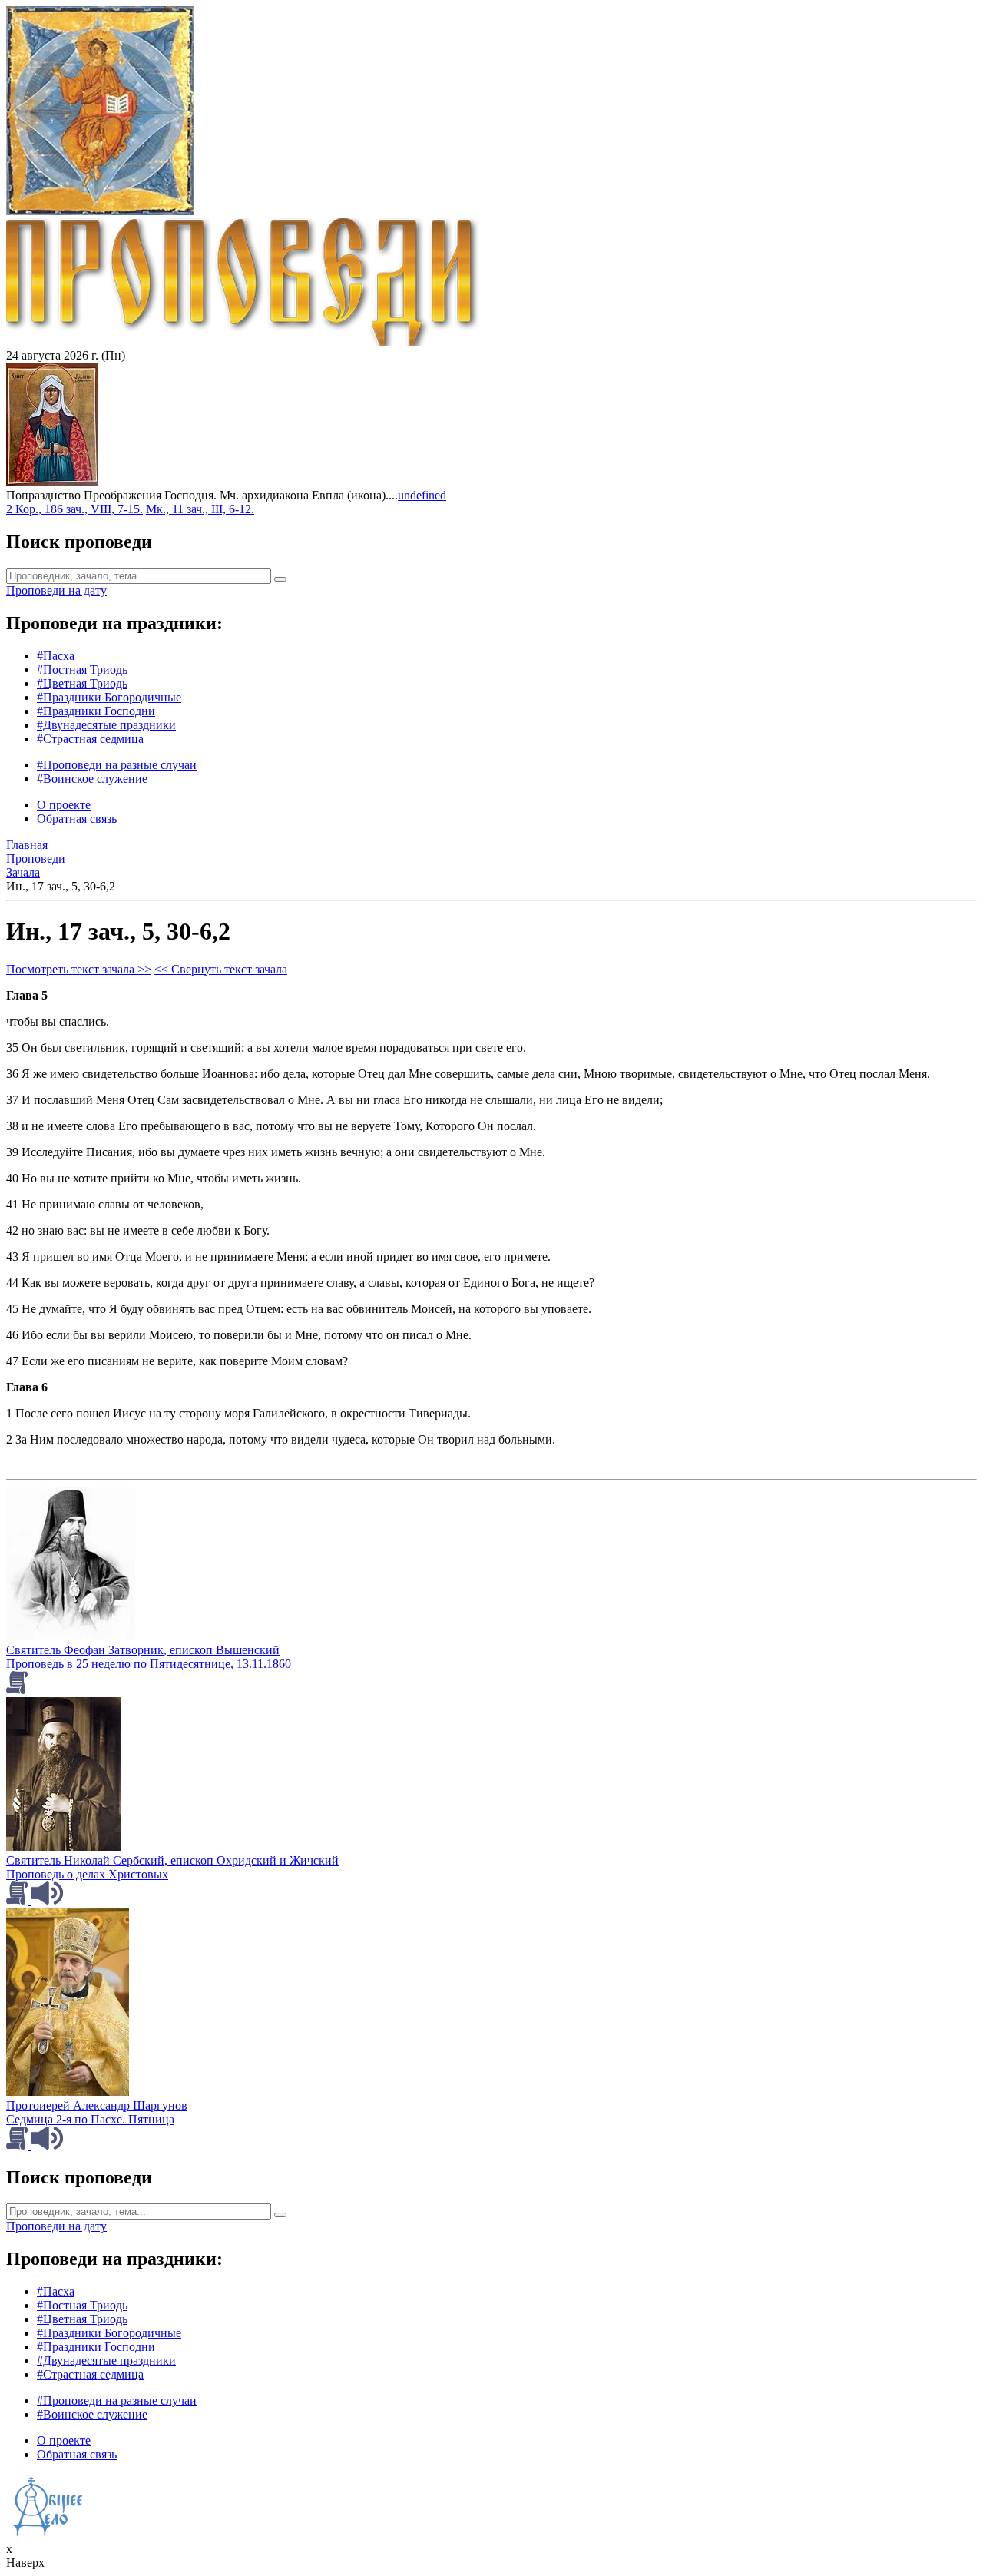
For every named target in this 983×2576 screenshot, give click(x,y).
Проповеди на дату (56, 590)
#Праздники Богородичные (109, 697)
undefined (422, 495)
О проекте (64, 805)
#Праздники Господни (96, 711)
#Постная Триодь (82, 670)
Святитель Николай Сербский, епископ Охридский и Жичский (172, 1860)
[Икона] (52, 481)
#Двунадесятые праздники (106, 725)
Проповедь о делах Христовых (87, 1874)
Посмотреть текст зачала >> (79, 969)
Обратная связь (77, 819)
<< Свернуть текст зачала (221, 969)
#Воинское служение (92, 779)
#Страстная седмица (90, 739)
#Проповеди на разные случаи (117, 765)
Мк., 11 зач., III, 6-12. (200, 509)
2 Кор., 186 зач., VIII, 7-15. (74, 509)
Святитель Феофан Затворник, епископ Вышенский (143, 1650)
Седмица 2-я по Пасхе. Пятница (90, 2119)
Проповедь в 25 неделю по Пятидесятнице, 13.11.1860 (149, 1664)
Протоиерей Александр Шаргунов (97, 2105)
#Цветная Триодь (82, 683)
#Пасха (56, 656)
